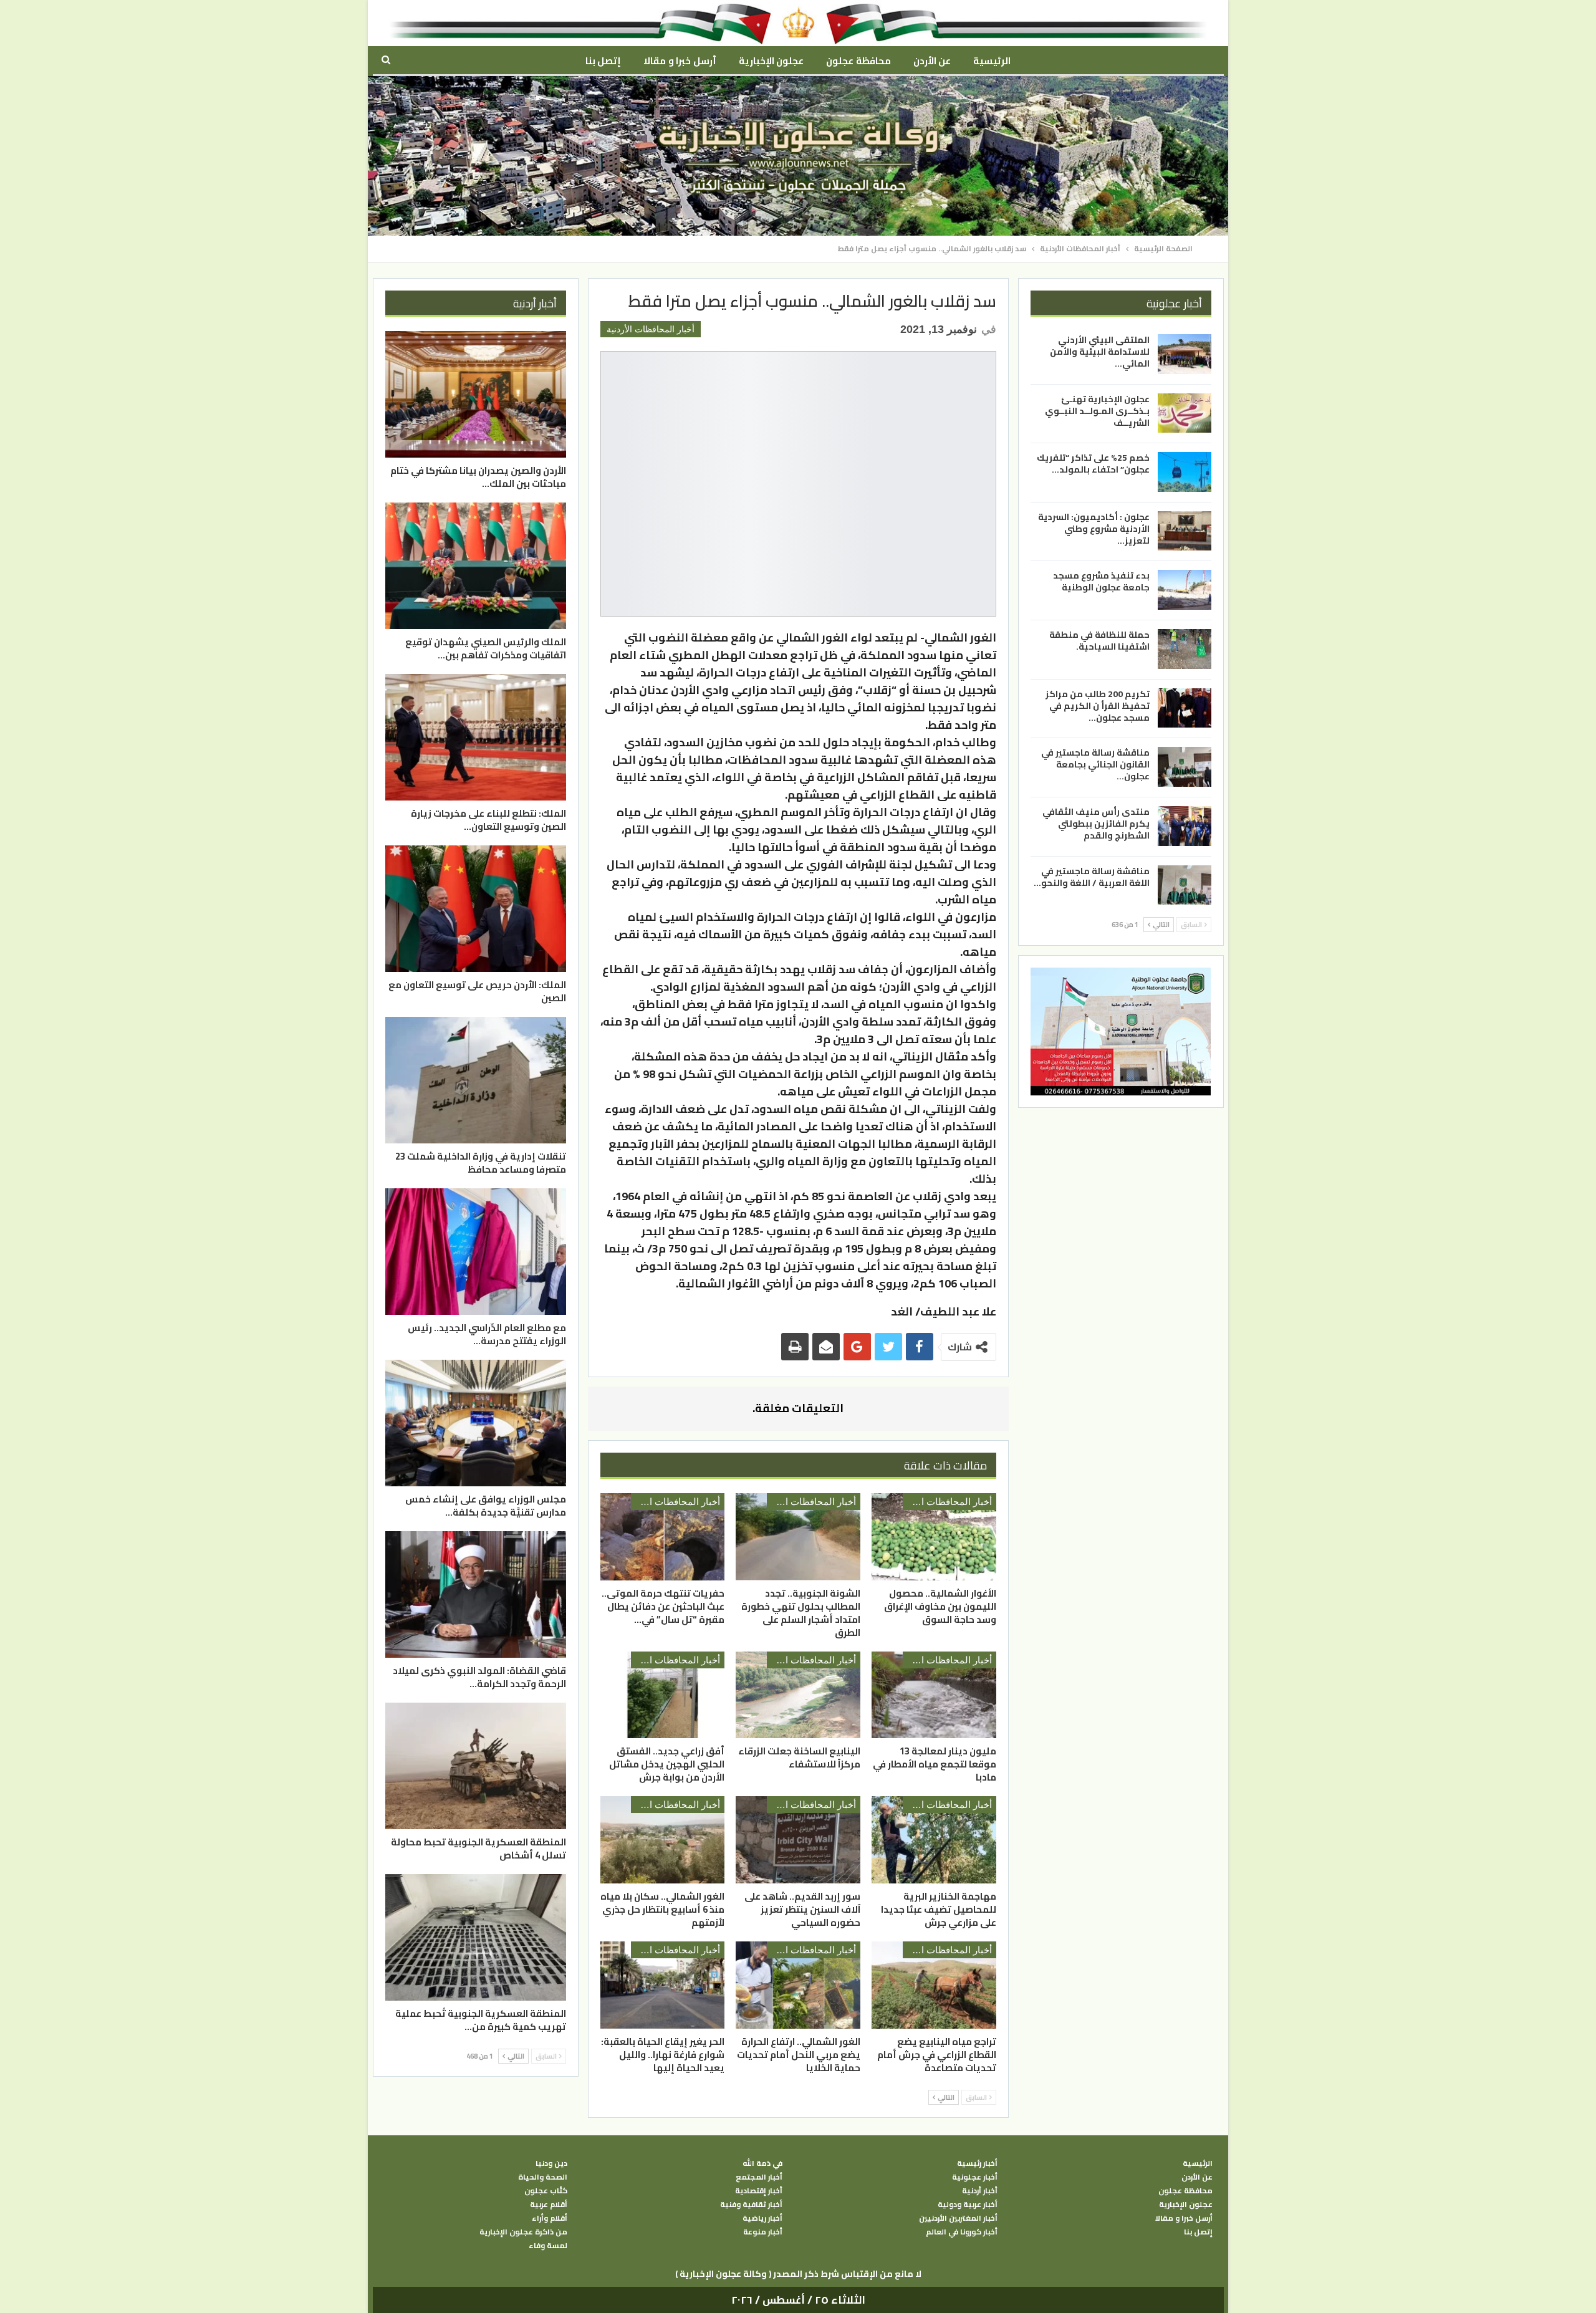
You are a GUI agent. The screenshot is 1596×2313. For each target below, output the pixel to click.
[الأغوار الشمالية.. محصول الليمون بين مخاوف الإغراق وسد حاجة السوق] (934, 1537)
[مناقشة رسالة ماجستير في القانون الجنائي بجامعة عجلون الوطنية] (1185, 767)
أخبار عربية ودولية (968, 2205)
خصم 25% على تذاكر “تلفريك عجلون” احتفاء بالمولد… (1093, 464)
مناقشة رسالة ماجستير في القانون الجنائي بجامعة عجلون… (1095, 764)
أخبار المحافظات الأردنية (651, 329)
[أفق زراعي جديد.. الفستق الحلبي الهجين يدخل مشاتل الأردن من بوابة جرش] (663, 1695)
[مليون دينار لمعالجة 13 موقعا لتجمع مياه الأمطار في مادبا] (934, 1695)
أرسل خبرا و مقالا (680, 61)
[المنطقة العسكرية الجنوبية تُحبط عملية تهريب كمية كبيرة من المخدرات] (476, 1937)
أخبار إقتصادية (759, 2191)
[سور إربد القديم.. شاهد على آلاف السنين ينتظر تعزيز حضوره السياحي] (798, 1840)
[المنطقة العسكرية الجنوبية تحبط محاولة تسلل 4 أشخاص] (476, 1766)
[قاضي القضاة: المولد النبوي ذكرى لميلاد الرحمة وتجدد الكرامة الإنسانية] (476, 1594)
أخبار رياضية (762, 2218)
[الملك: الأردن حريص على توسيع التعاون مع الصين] (476, 909)
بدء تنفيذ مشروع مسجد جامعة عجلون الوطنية (1101, 581)
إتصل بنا (603, 61)
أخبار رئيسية (977, 2163)
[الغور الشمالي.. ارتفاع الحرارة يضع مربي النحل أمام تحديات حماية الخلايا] (798, 1985)
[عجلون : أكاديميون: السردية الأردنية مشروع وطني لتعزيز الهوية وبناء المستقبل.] (1185, 531)
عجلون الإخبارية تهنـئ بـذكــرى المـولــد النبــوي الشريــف (1097, 410)
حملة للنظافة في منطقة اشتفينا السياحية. (1099, 641)
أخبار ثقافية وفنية (751, 2205)
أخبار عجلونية (975, 2177)
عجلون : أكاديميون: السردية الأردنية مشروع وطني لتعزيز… (1094, 529)
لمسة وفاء (548, 2246)
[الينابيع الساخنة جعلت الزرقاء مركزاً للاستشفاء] (798, 1695)
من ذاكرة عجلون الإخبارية (523, 2232)
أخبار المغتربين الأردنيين (958, 2218)
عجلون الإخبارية (771, 61)
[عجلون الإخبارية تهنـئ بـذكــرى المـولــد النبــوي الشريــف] (1185, 413)
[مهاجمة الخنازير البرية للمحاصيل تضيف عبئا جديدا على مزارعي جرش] (934, 1840)
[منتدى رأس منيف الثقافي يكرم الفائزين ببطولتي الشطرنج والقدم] (1185, 826)
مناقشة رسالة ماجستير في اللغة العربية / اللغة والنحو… (1092, 876)
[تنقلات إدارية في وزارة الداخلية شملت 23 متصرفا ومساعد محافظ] (476, 1080)
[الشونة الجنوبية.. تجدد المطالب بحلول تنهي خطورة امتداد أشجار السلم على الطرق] (798, 1537)
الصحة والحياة (543, 2177)
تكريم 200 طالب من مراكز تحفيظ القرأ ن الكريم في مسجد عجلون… (1098, 705)
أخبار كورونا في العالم (962, 2232)
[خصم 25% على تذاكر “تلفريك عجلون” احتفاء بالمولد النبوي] (1185, 472)
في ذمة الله (762, 2163)
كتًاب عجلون (546, 2191)
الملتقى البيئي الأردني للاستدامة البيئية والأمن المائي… (1100, 352)
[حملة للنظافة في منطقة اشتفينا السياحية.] (1185, 649)
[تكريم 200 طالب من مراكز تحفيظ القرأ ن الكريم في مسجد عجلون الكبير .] (1185, 708)
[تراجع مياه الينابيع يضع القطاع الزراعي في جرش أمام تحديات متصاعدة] (934, 1985)
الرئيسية (992, 61)
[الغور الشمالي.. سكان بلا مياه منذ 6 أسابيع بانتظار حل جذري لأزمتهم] (663, 1840)
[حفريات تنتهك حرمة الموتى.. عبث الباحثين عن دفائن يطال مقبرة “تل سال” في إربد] (663, 1537)
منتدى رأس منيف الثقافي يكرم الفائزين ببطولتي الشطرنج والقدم (1096, 824)
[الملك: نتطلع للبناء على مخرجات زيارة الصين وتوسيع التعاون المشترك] (476, 737)
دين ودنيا (551, 2163)
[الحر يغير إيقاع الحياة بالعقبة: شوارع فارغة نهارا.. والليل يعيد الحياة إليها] (663, 1985)
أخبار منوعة (763, 2232)
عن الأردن (932, 61)
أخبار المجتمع (759, 2177)
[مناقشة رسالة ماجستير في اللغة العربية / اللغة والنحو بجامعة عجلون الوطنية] (1185, 885)
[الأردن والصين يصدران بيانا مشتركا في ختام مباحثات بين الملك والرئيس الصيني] (476, 394)
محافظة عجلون (858, 61)
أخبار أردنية (980, 2191)
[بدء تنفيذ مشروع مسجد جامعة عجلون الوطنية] (1185, 590)
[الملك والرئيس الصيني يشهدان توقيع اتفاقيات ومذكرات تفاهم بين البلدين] (476, 566)
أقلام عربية (549, 2205)
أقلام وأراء (550, 2218)
